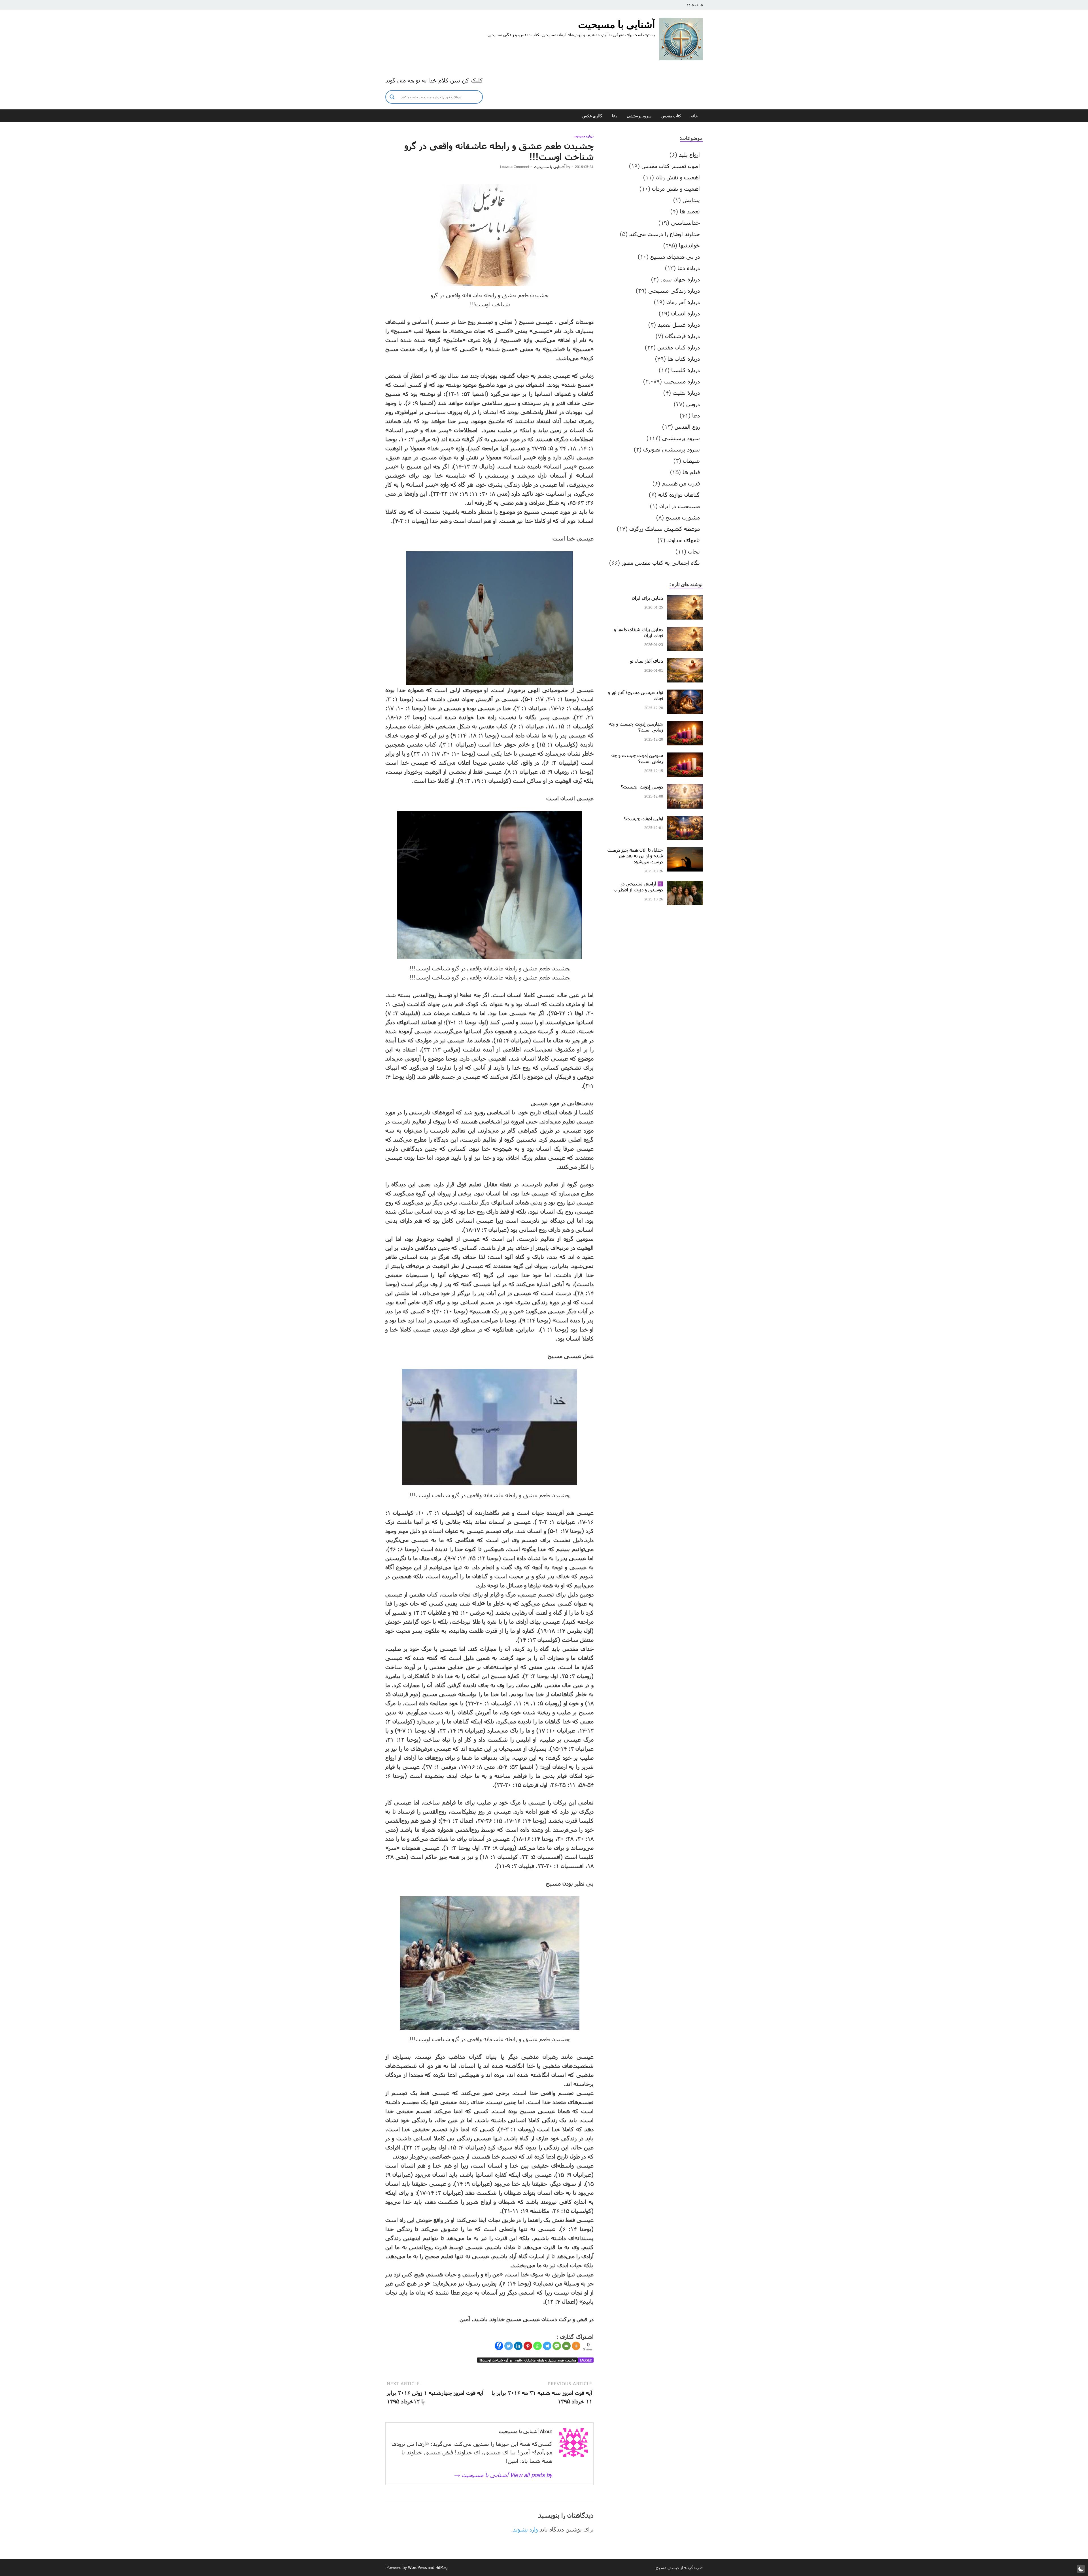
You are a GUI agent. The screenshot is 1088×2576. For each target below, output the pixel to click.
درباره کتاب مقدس (679, 347)
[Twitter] (509, 2346)
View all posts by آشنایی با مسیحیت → (503, 2475)
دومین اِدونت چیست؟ (642, 787)
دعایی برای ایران (647, 598)
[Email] (566, 2346)
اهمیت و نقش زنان (678, 177)
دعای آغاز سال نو (647, 661)
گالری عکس (592, 116)
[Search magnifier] (392, 97)
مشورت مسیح (683, 517)
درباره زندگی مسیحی (674, 291)
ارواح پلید (689, 154)
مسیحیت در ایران (680, 506)
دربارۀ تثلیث (686, 393)
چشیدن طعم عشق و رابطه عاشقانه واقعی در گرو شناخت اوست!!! (527, 2360)
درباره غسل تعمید (679, 325)
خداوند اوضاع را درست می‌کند (665, 234)
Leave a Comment (515, 167)
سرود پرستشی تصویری (671, 449)
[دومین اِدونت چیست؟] (685, 788)
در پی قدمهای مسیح (675, 256)
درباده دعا (689, 268)
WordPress (417, 2567)
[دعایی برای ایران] (685, 599)
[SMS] (557, 2346)
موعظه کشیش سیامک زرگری (665, 529)
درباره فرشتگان (682, 336)
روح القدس (687, 427)
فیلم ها (691, 472)
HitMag (442, 2567)
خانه (694, 116)
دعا (615, 116)
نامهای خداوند (683, 540)
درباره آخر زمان (683, 302)
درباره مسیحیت (584, 136)
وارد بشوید (525, 2529)
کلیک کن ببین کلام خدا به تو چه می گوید (434, 80)
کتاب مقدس (671, 116)
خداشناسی (685, 222)
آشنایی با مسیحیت (617, 24)
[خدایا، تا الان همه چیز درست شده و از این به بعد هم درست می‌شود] (685, 851)
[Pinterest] (528, 2346)
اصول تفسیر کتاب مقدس (671, 166)
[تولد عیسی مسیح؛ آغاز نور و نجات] (685, 694)
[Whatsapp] (537, 2346)
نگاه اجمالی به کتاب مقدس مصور (661, 563)
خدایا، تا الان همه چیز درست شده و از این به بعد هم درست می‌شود (635, 856)
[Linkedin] (518, 2346)
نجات (694, 551)
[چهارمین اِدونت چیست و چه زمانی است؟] (685, 725)
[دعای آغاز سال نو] (685, 662)
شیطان (691, 461)
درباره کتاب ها (684, 359)
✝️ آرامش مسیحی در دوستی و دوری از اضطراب (638, 887)
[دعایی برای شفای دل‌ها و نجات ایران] (685, 631)
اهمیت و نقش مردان (676, 188)
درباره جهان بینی (680, 279)
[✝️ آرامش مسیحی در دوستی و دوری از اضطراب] (685, 885)
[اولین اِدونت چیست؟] (685, 820)
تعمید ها (690, 211)
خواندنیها (689, 245)
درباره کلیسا (686, 370)
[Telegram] (547, 2346)
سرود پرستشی (639, 116)
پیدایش (691, 200)
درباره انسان (686, 313)
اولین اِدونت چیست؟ (643, 818)
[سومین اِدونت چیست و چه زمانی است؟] (685, 757)
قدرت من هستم (681, 483)
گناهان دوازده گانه (679, 495)
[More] (576, 2346)
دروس (693, 404)
